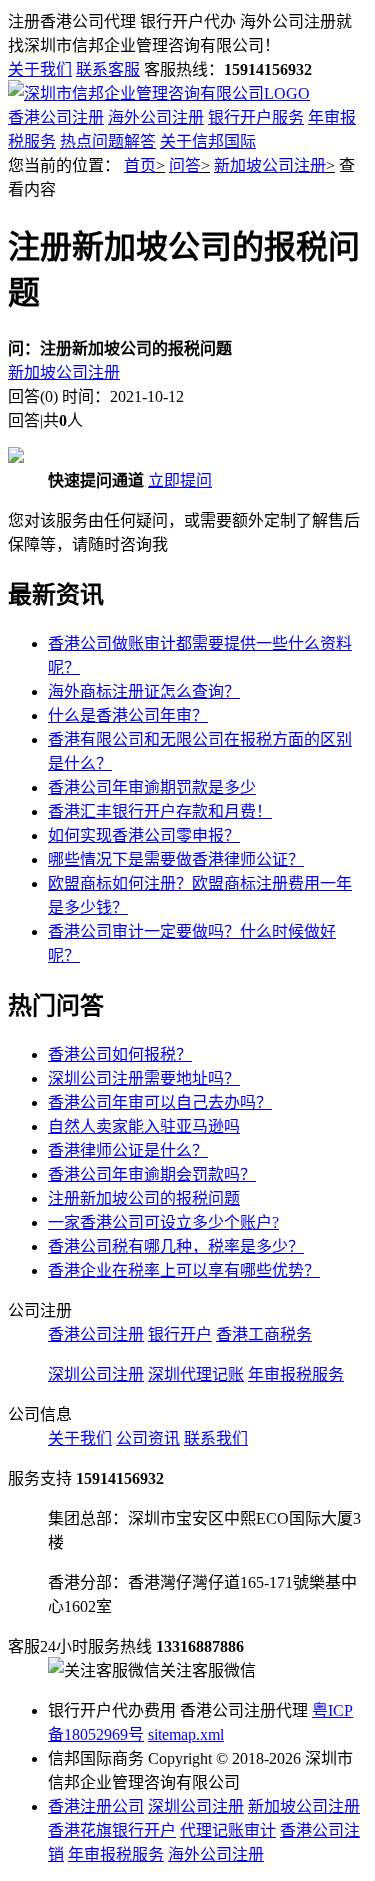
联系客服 (108, 69)
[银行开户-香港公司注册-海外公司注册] (159, 93)
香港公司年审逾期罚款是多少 (152, 787)
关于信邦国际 (208, 141)
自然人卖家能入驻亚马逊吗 (144, 1126)
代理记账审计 (228, 1830)
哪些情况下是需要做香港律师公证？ (176, 859)
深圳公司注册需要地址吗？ (144, 1078)
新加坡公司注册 (270, 165)
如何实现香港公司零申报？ (144, 835)
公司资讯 (148, 1438)
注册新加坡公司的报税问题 (144, 1198)
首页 (140, 165)
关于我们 (40, 69)
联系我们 (216, 1438)
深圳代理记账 (196, 1374)
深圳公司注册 (96, 1374)
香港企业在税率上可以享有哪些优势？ (184, 1270)
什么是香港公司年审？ (128, 715)
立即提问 (180, 480)
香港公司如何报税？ (120, 1054)
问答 (185, 165)
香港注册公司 (96, 1806)
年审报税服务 (296, 1374)
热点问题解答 (108, 141)
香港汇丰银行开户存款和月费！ (160, 811)
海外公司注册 (156, 117)
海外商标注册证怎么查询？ (144, 691)
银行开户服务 (256, 117)
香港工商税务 (264, 1334)
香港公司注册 (56, 117)
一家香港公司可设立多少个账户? (163, 1222)
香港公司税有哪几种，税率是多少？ (176, 1246)
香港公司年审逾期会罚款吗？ (152, 1174)
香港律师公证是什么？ (128, 1150)
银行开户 (180, 1334)
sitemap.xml (186, 1734)
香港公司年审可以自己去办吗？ (160, 1102)
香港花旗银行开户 (112, 1830)
